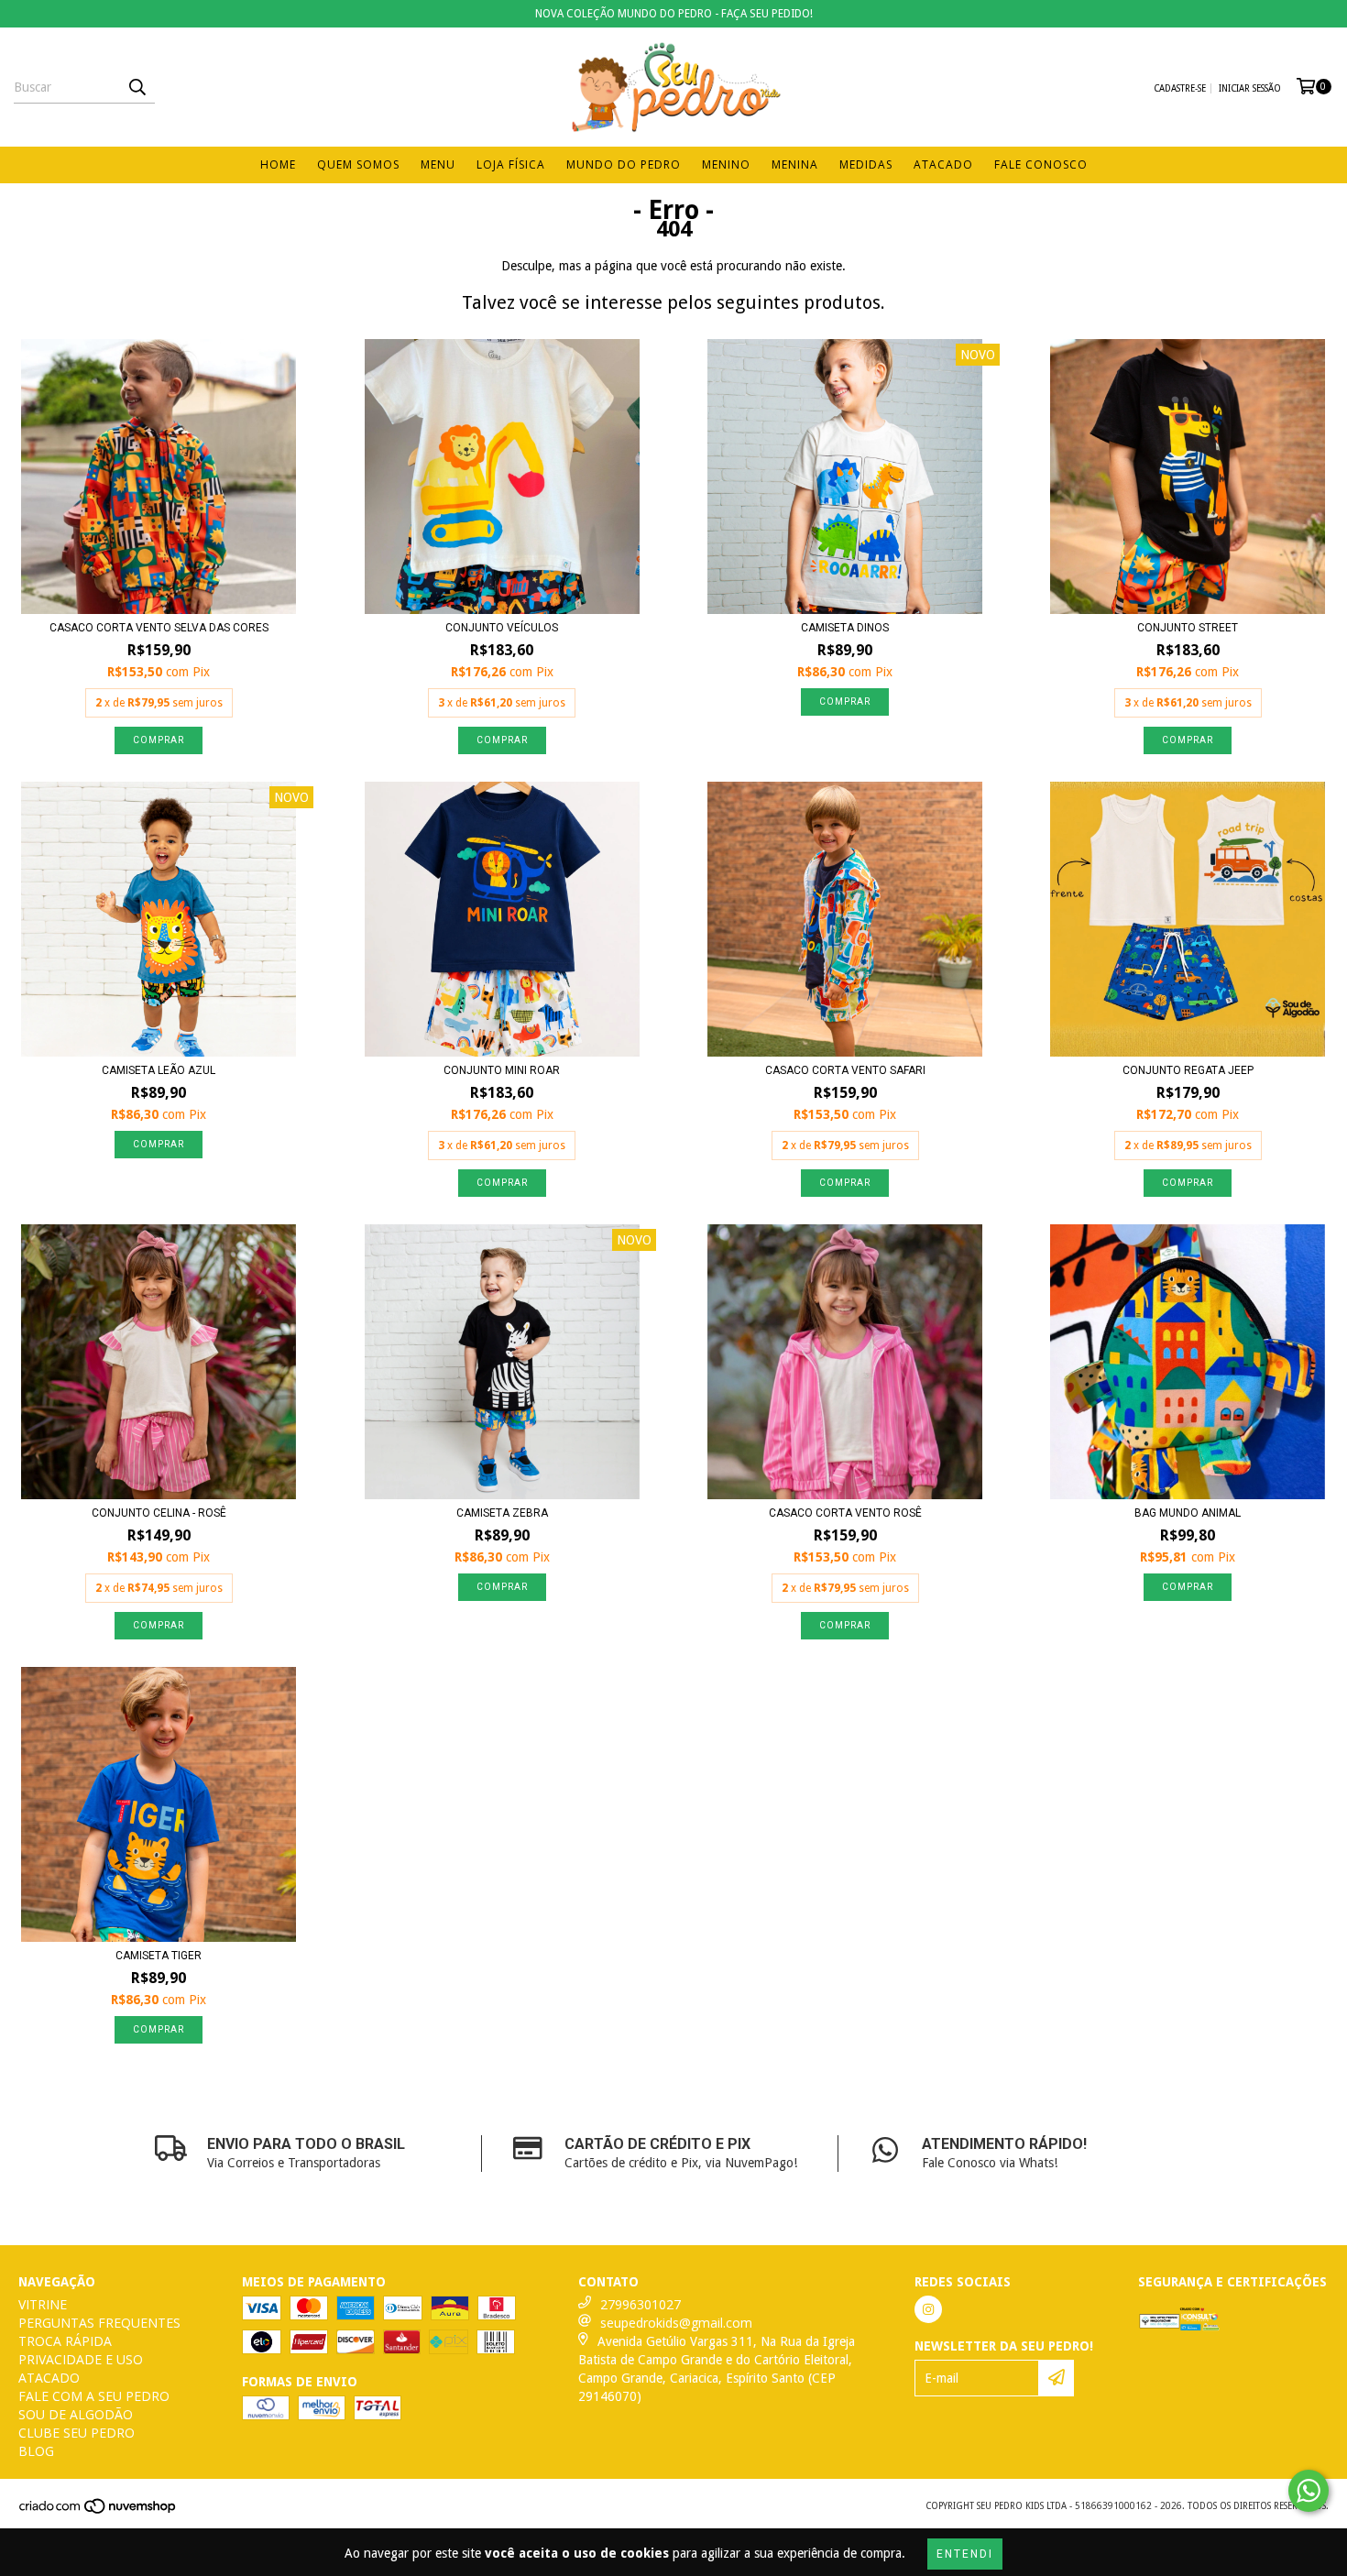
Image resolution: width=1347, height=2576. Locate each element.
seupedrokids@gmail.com (676, 2323)
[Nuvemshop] (99, 2511)
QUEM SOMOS (358, 164)
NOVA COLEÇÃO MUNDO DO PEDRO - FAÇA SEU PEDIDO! (674, 14)
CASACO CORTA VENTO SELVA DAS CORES (159, 628)
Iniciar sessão (1250, 88)
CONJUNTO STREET (1188, 628)
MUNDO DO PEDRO (624, 164)
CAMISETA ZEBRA (502, 1513)
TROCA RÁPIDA (65, 2341)
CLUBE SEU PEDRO (77, 2433)
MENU (438, 164)
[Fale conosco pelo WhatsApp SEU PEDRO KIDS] (1309, 2491)
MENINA (795, 164)
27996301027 (641, 2304)
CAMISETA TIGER (159, 1956)
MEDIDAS (866, 164)
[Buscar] (137, 87)
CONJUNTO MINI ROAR (502, 1070)
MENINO (726, 164)
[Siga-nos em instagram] (928, 2309)
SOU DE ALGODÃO (76, 2414)
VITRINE (43, 2304)
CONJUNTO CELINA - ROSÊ (159, 1513)
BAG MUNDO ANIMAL (1188, 1513)
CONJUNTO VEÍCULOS (502, 628)
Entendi (965, 2554)
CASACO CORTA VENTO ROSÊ (845, 1513)
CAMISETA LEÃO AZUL (159, 1070)
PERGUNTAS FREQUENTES (99, 2323)
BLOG (36, 2451)
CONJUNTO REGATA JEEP (1188, 1070)
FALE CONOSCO (1041, 164)
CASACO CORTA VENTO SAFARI (845, 1070)
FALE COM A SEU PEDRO (94, 2396)
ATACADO (943, 164)
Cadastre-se (1180, 88)
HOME (278, 164)
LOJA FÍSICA (511, 164)
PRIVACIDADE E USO (81, 2359)
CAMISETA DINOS (845, 628)
